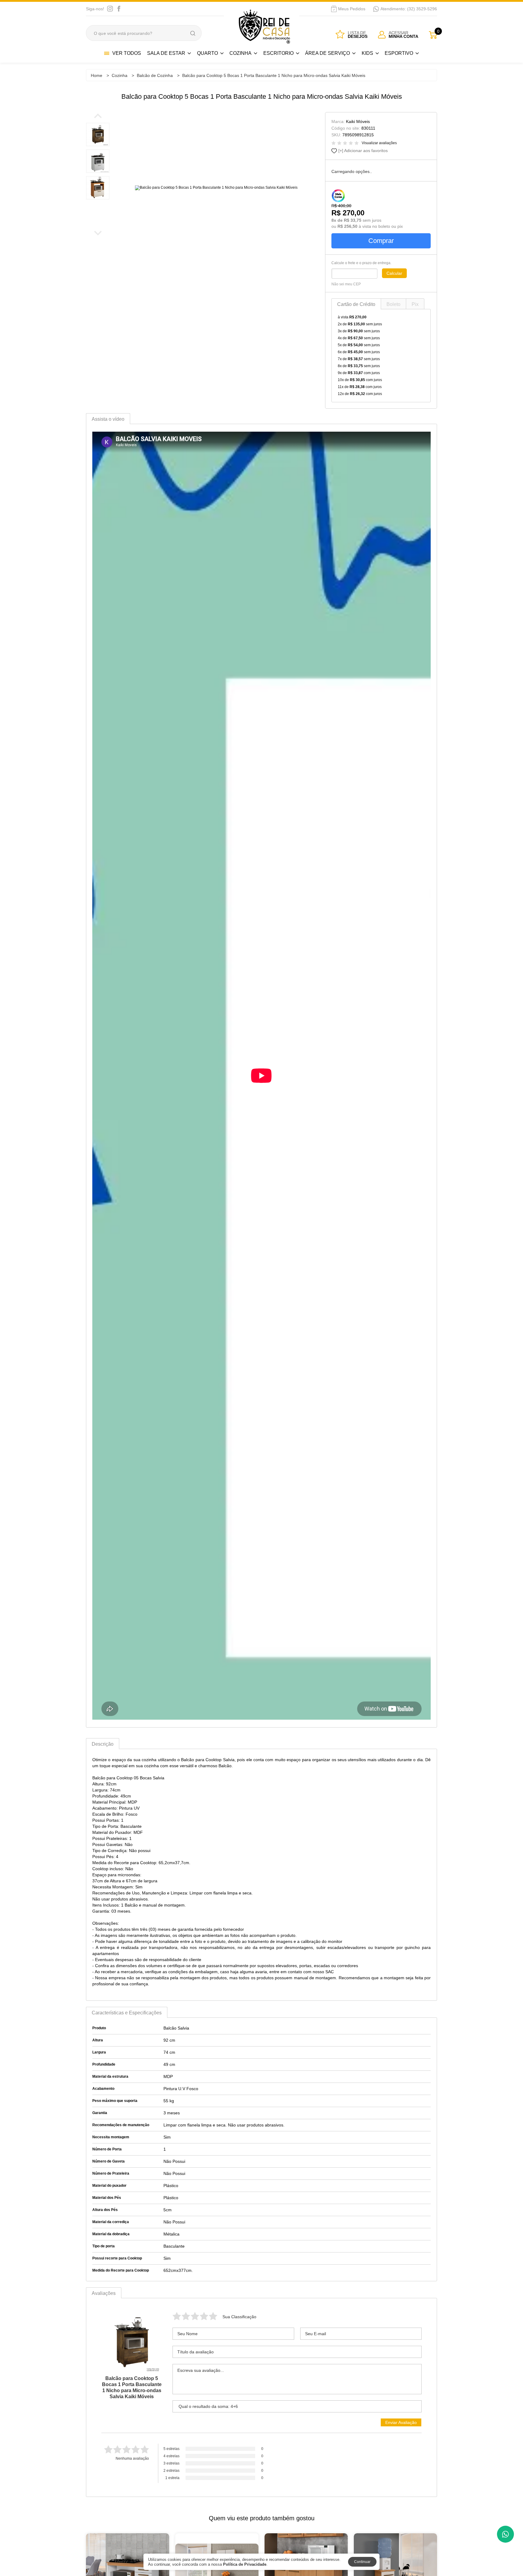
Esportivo (399, 53)
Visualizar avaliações (379, 143)
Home (97, 75)
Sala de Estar (166, 53)
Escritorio (278, 53)
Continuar (362, 2562)
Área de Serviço (327, 53)
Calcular (394, 273)
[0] (433, 35)
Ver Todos (127, 53)
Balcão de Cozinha (155, 75)
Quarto (207, 53)
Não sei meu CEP (346, 284)
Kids (367, 53)
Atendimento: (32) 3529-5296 (409, 9)
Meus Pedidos (352, 9)
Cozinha (240, 53)
